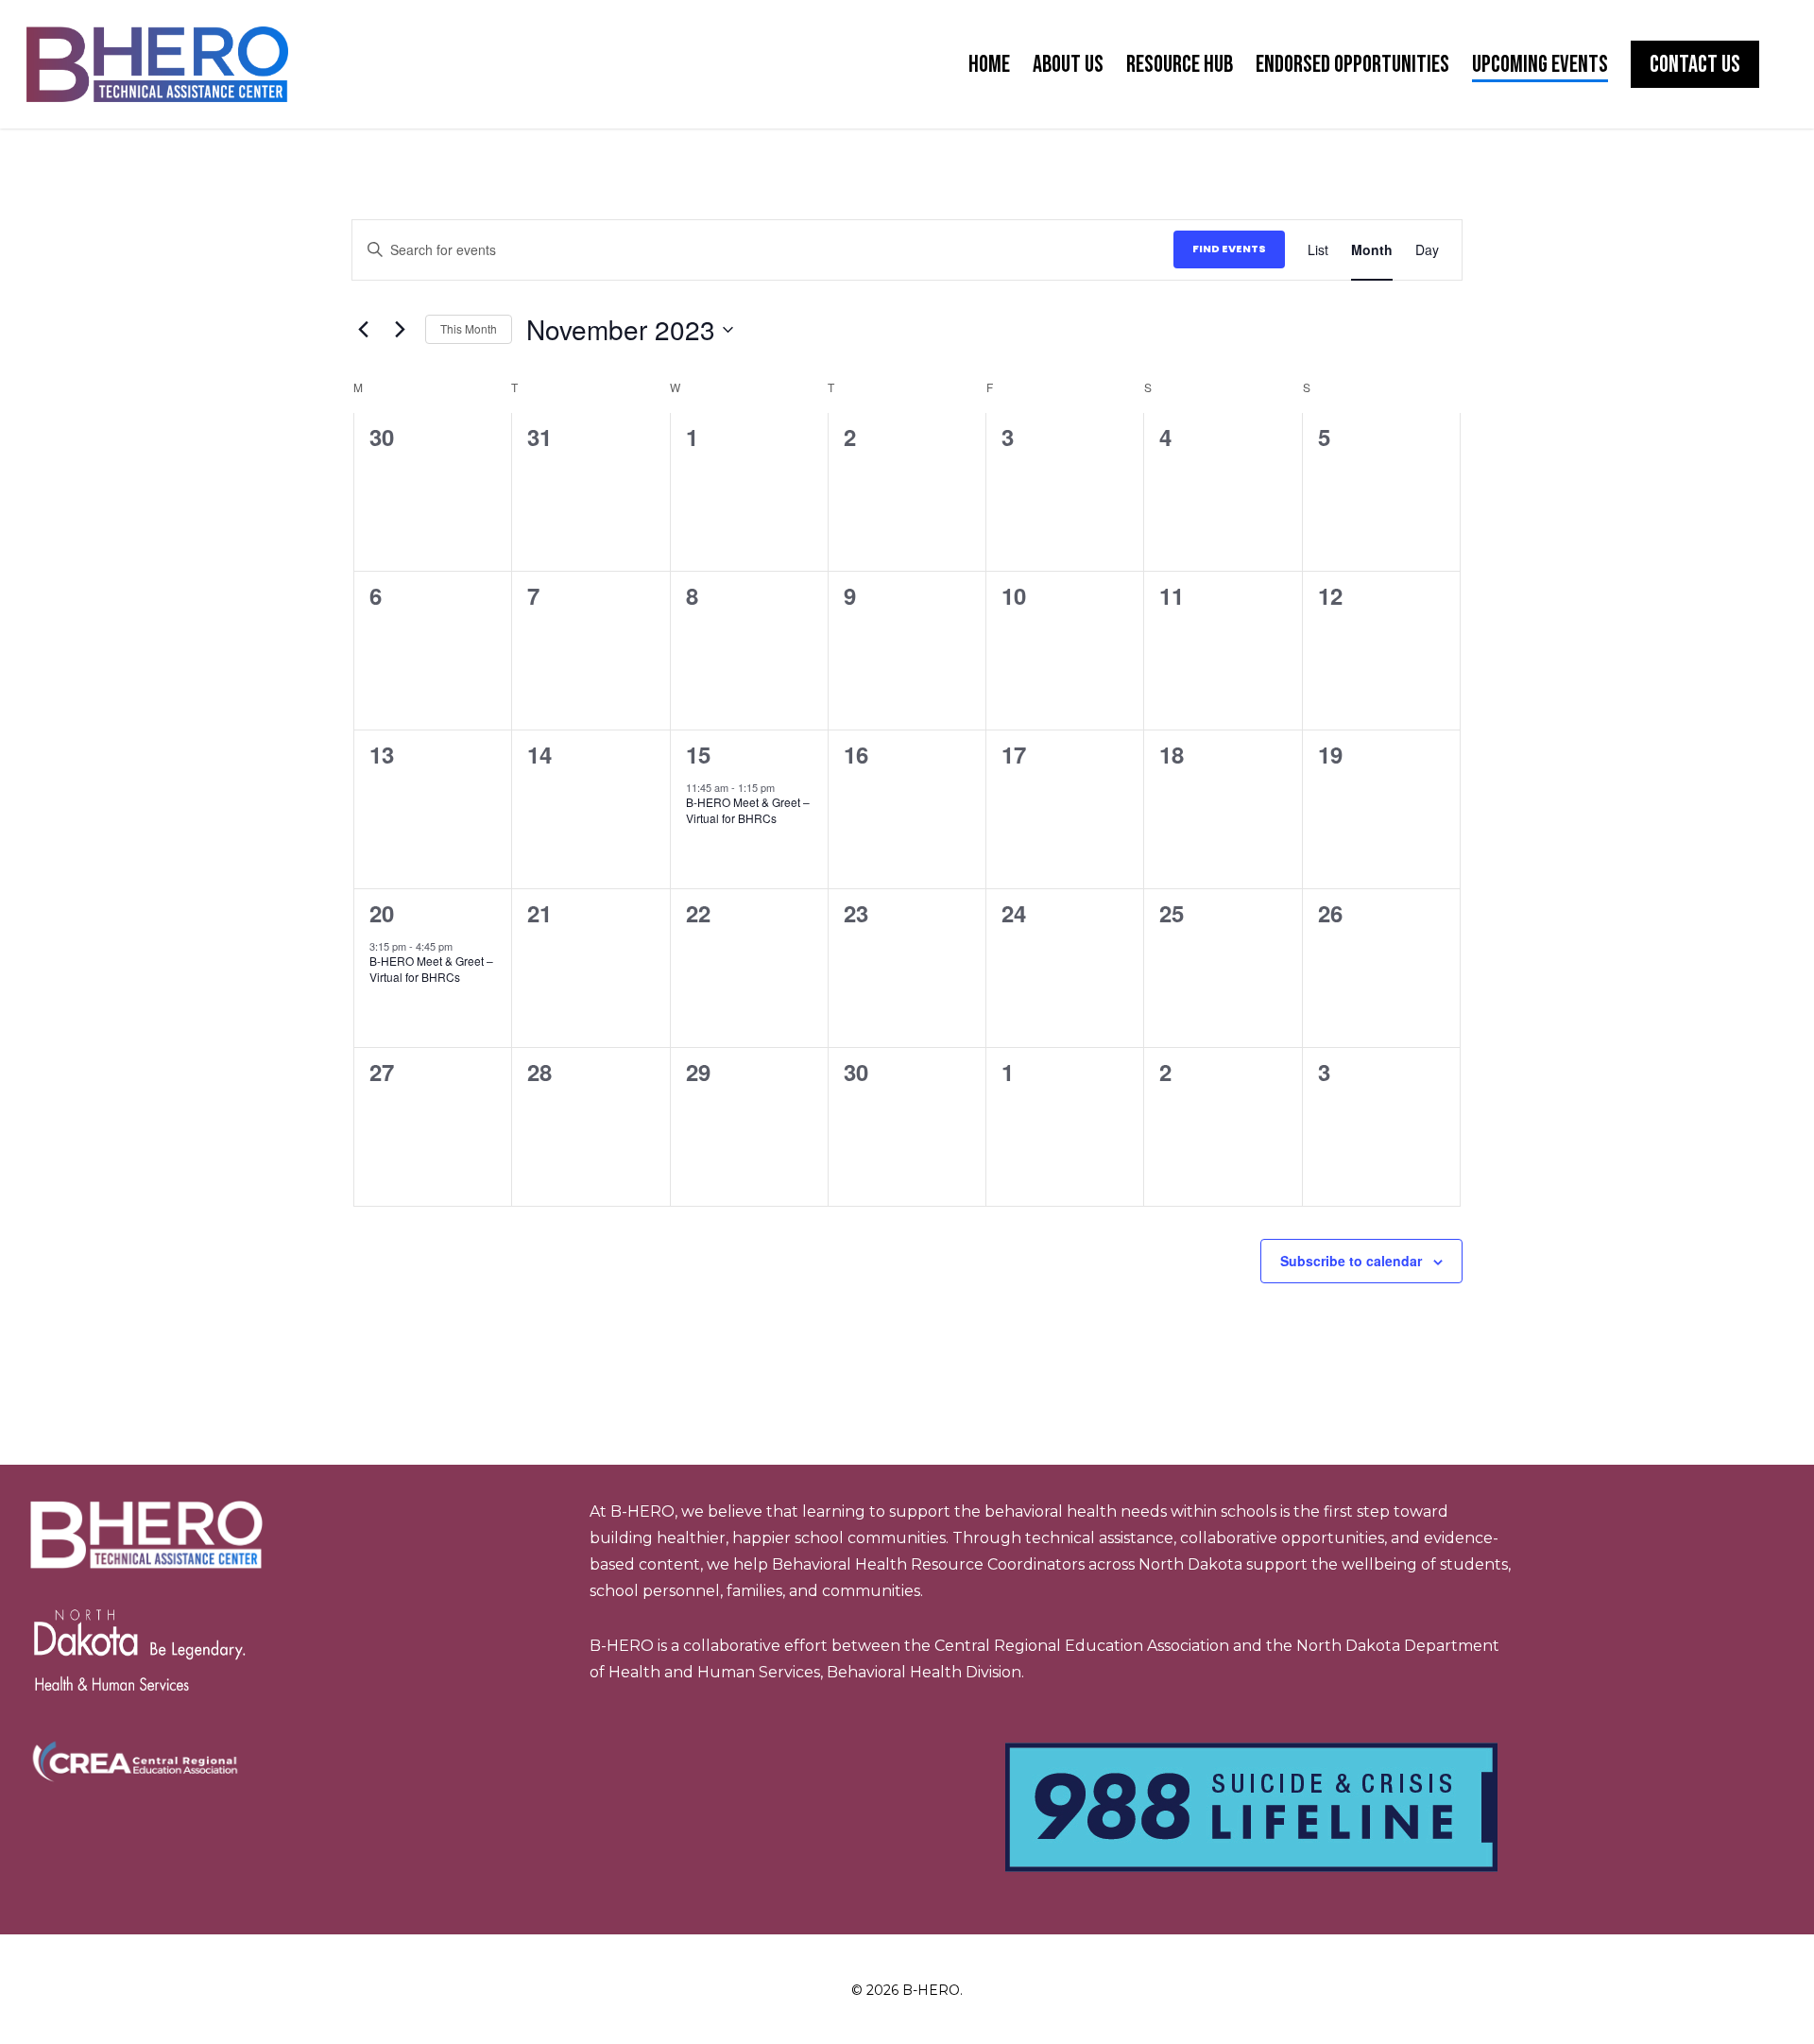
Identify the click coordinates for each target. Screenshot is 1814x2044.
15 (698, 754)
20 (382, 913)
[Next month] (400, 330)
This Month (469, 328)
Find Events (1229, 249)
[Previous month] (363, 330)
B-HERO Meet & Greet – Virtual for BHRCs (748, 810)
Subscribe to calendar (1351, 1261)
